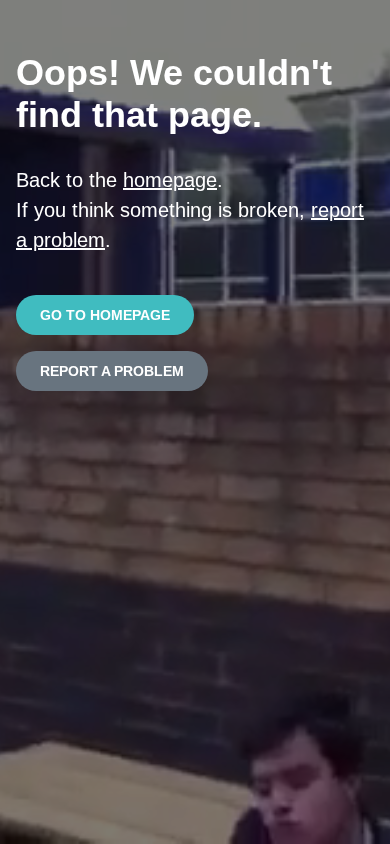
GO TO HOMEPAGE (105, 315)
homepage (170, 180)
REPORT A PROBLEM (112, 371)
